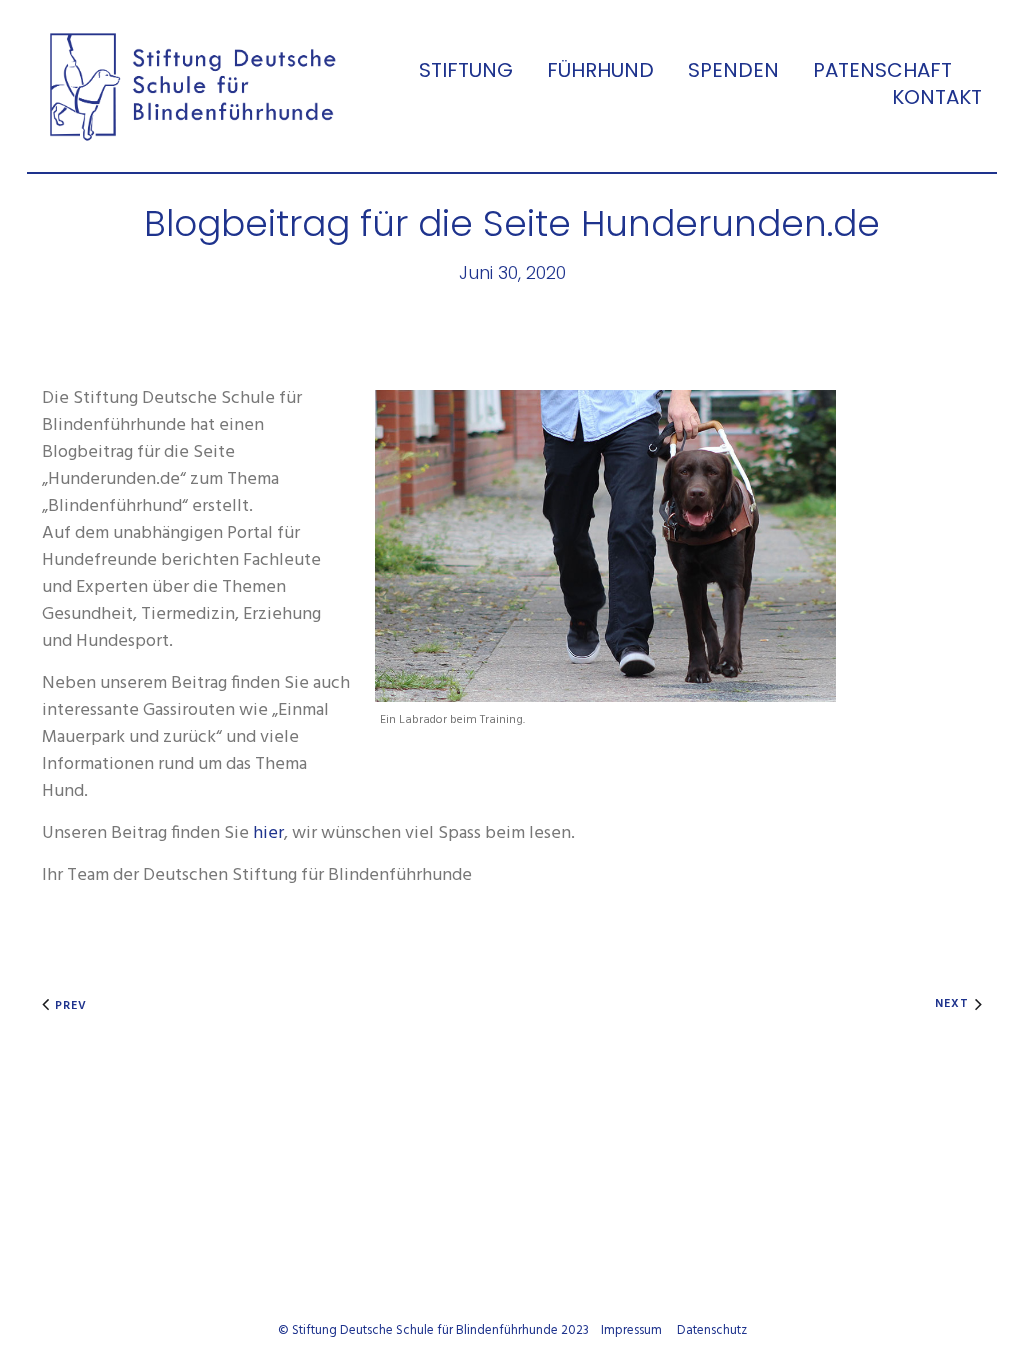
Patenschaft (882, 70)
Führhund (600, 70)
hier (268, 833)
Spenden (733, 70)
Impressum (631, 1330)
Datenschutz (712, 1330)
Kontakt (937, 97)
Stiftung (466, 70)
